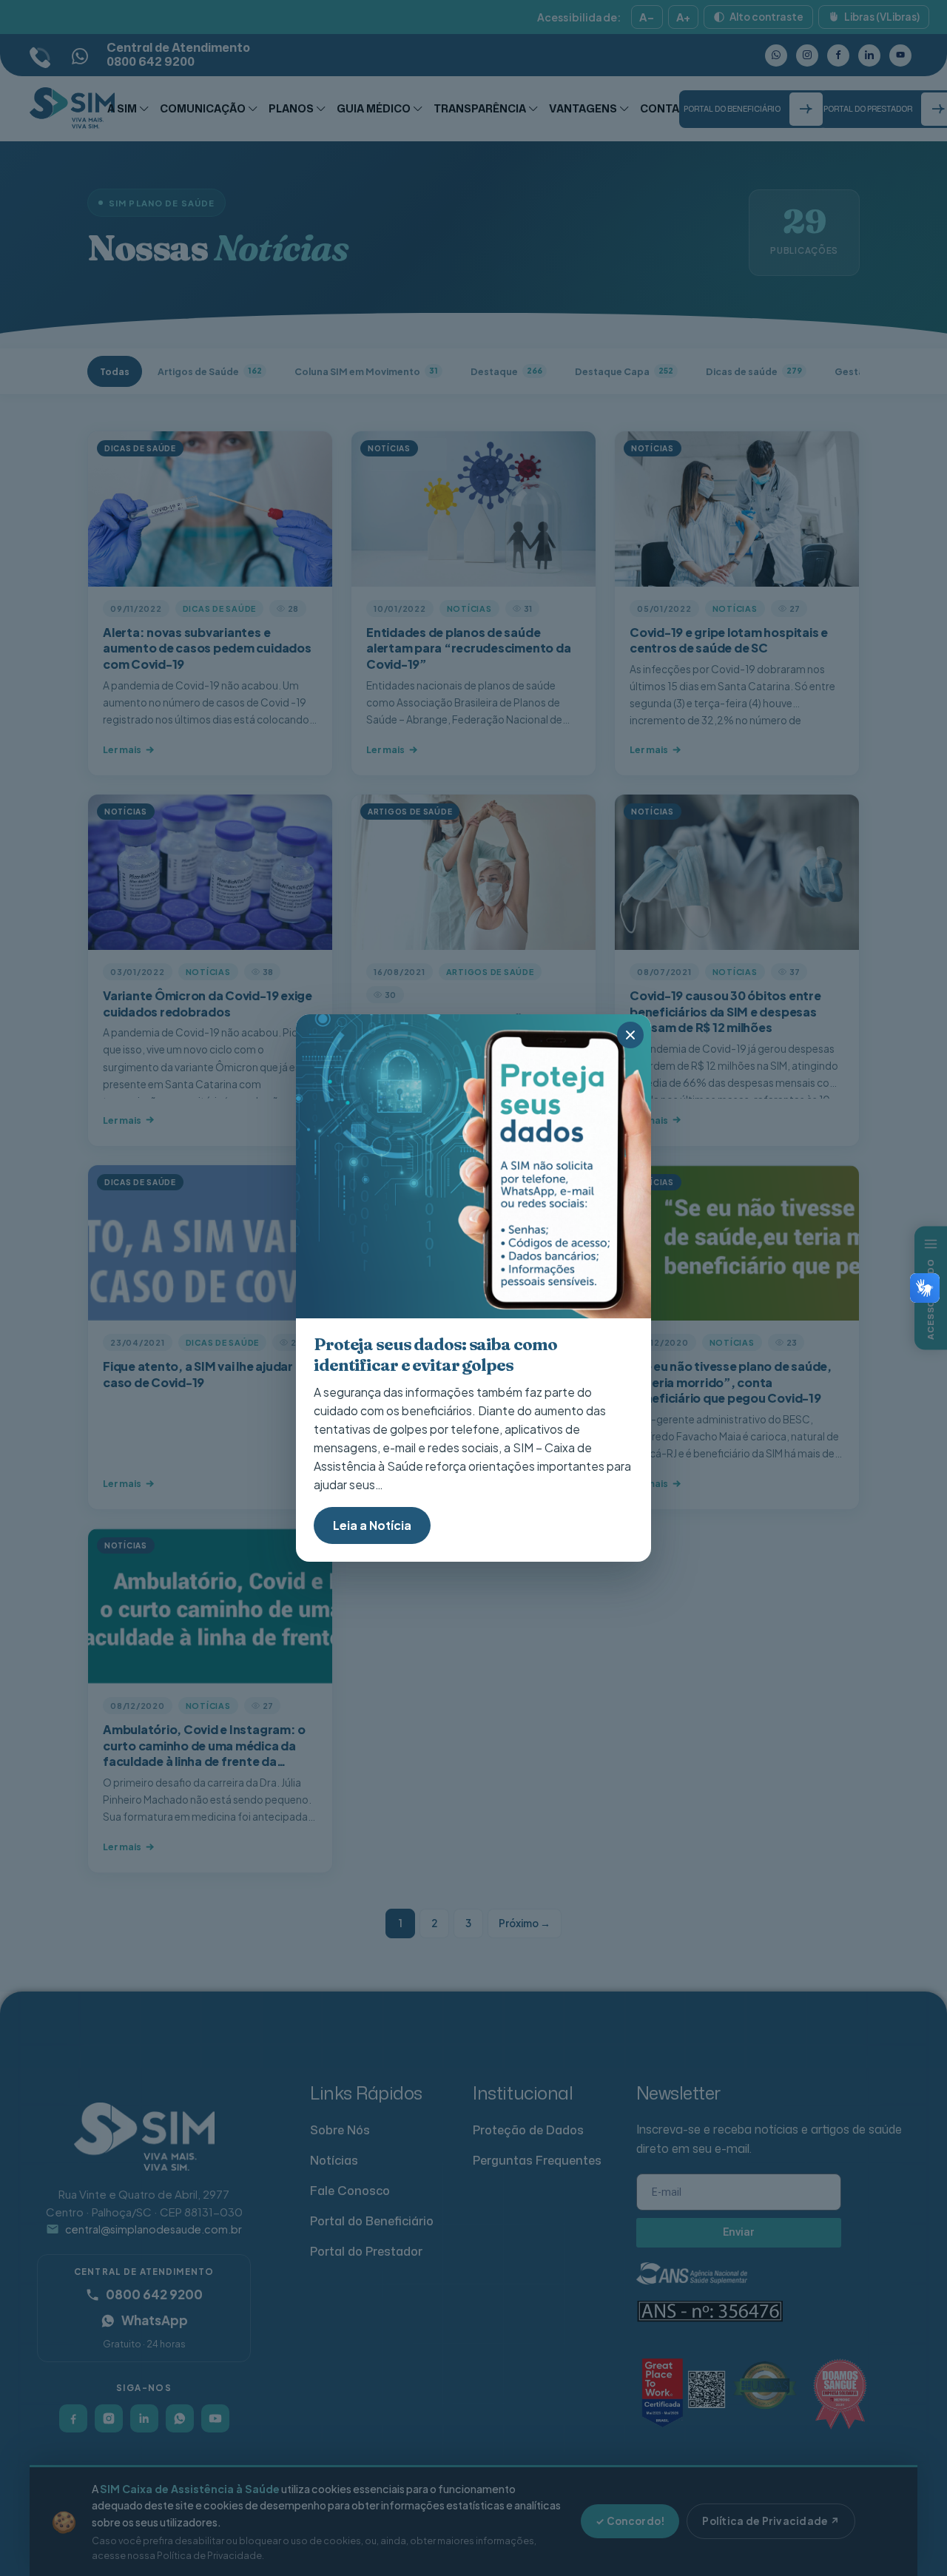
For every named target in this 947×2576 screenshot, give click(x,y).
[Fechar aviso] (630, 1035)
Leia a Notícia (372, 1525)
